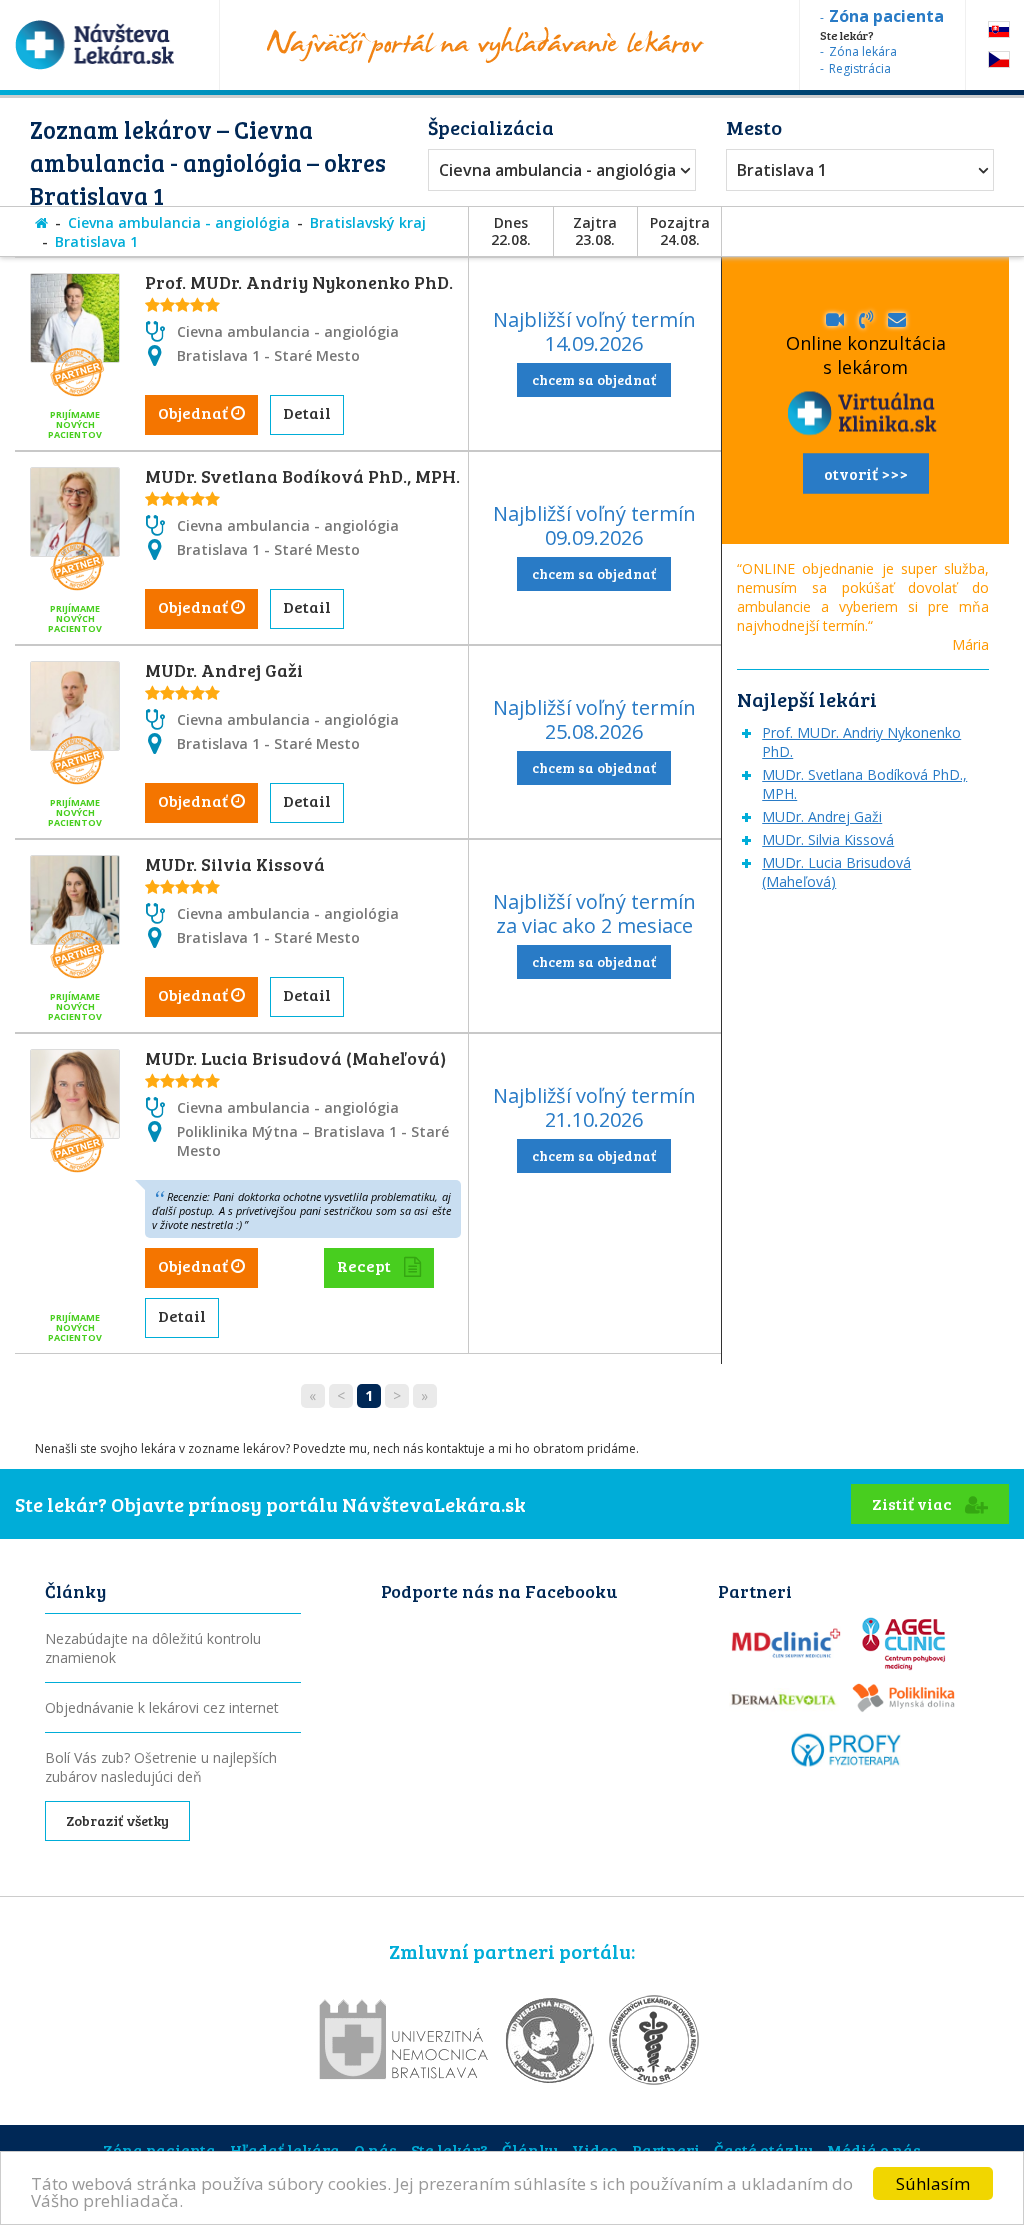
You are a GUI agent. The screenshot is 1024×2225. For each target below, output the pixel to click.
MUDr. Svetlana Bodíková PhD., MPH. (302, 476)
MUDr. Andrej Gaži (224, 670)
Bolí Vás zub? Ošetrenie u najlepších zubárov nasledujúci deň (161, 1767)
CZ (999, 59)
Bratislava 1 (782, 170)
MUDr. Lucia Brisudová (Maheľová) (295, 1058)
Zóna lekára (863, 51)
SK (999, 29)
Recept (365, 1265)
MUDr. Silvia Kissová (235, 864)
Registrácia (860, 68)
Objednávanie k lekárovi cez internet (162, 1707)
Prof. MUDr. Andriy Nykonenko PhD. (299, 282)
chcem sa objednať (594, 379)
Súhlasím (933, 2183)
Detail (307, 412)
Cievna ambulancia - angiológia (557, 170)
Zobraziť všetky (117, 1820)
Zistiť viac (913, 1503)
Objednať (194, 412)
